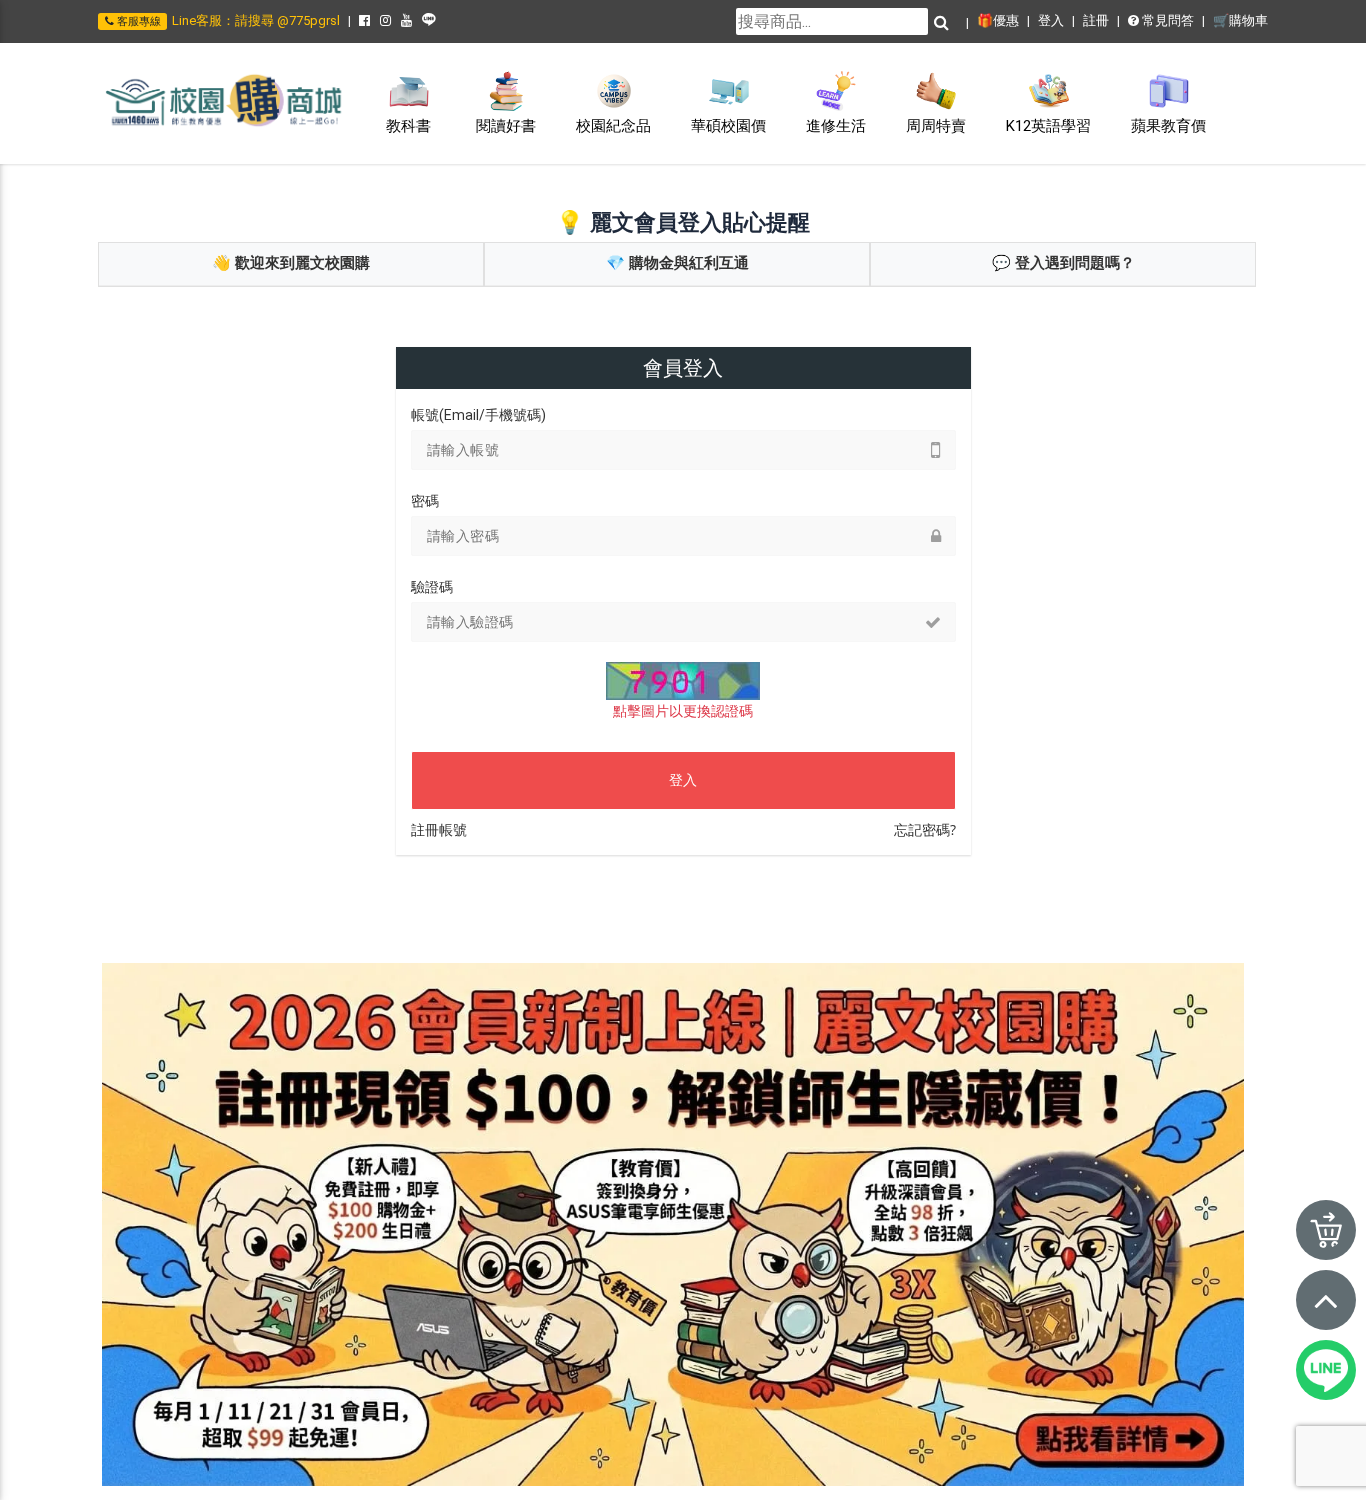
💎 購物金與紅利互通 (677, 263)
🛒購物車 (1240, 20)
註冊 (1096, 20)
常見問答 (1166, 20)
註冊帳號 (439, 829)
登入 (1051, 20)
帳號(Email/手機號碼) (478, 415)
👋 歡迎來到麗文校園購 (291, 263)
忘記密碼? (925, 829)
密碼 (425, 501)
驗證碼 (432, 587)
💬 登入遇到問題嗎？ (1063, 263)
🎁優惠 (998, 20)
